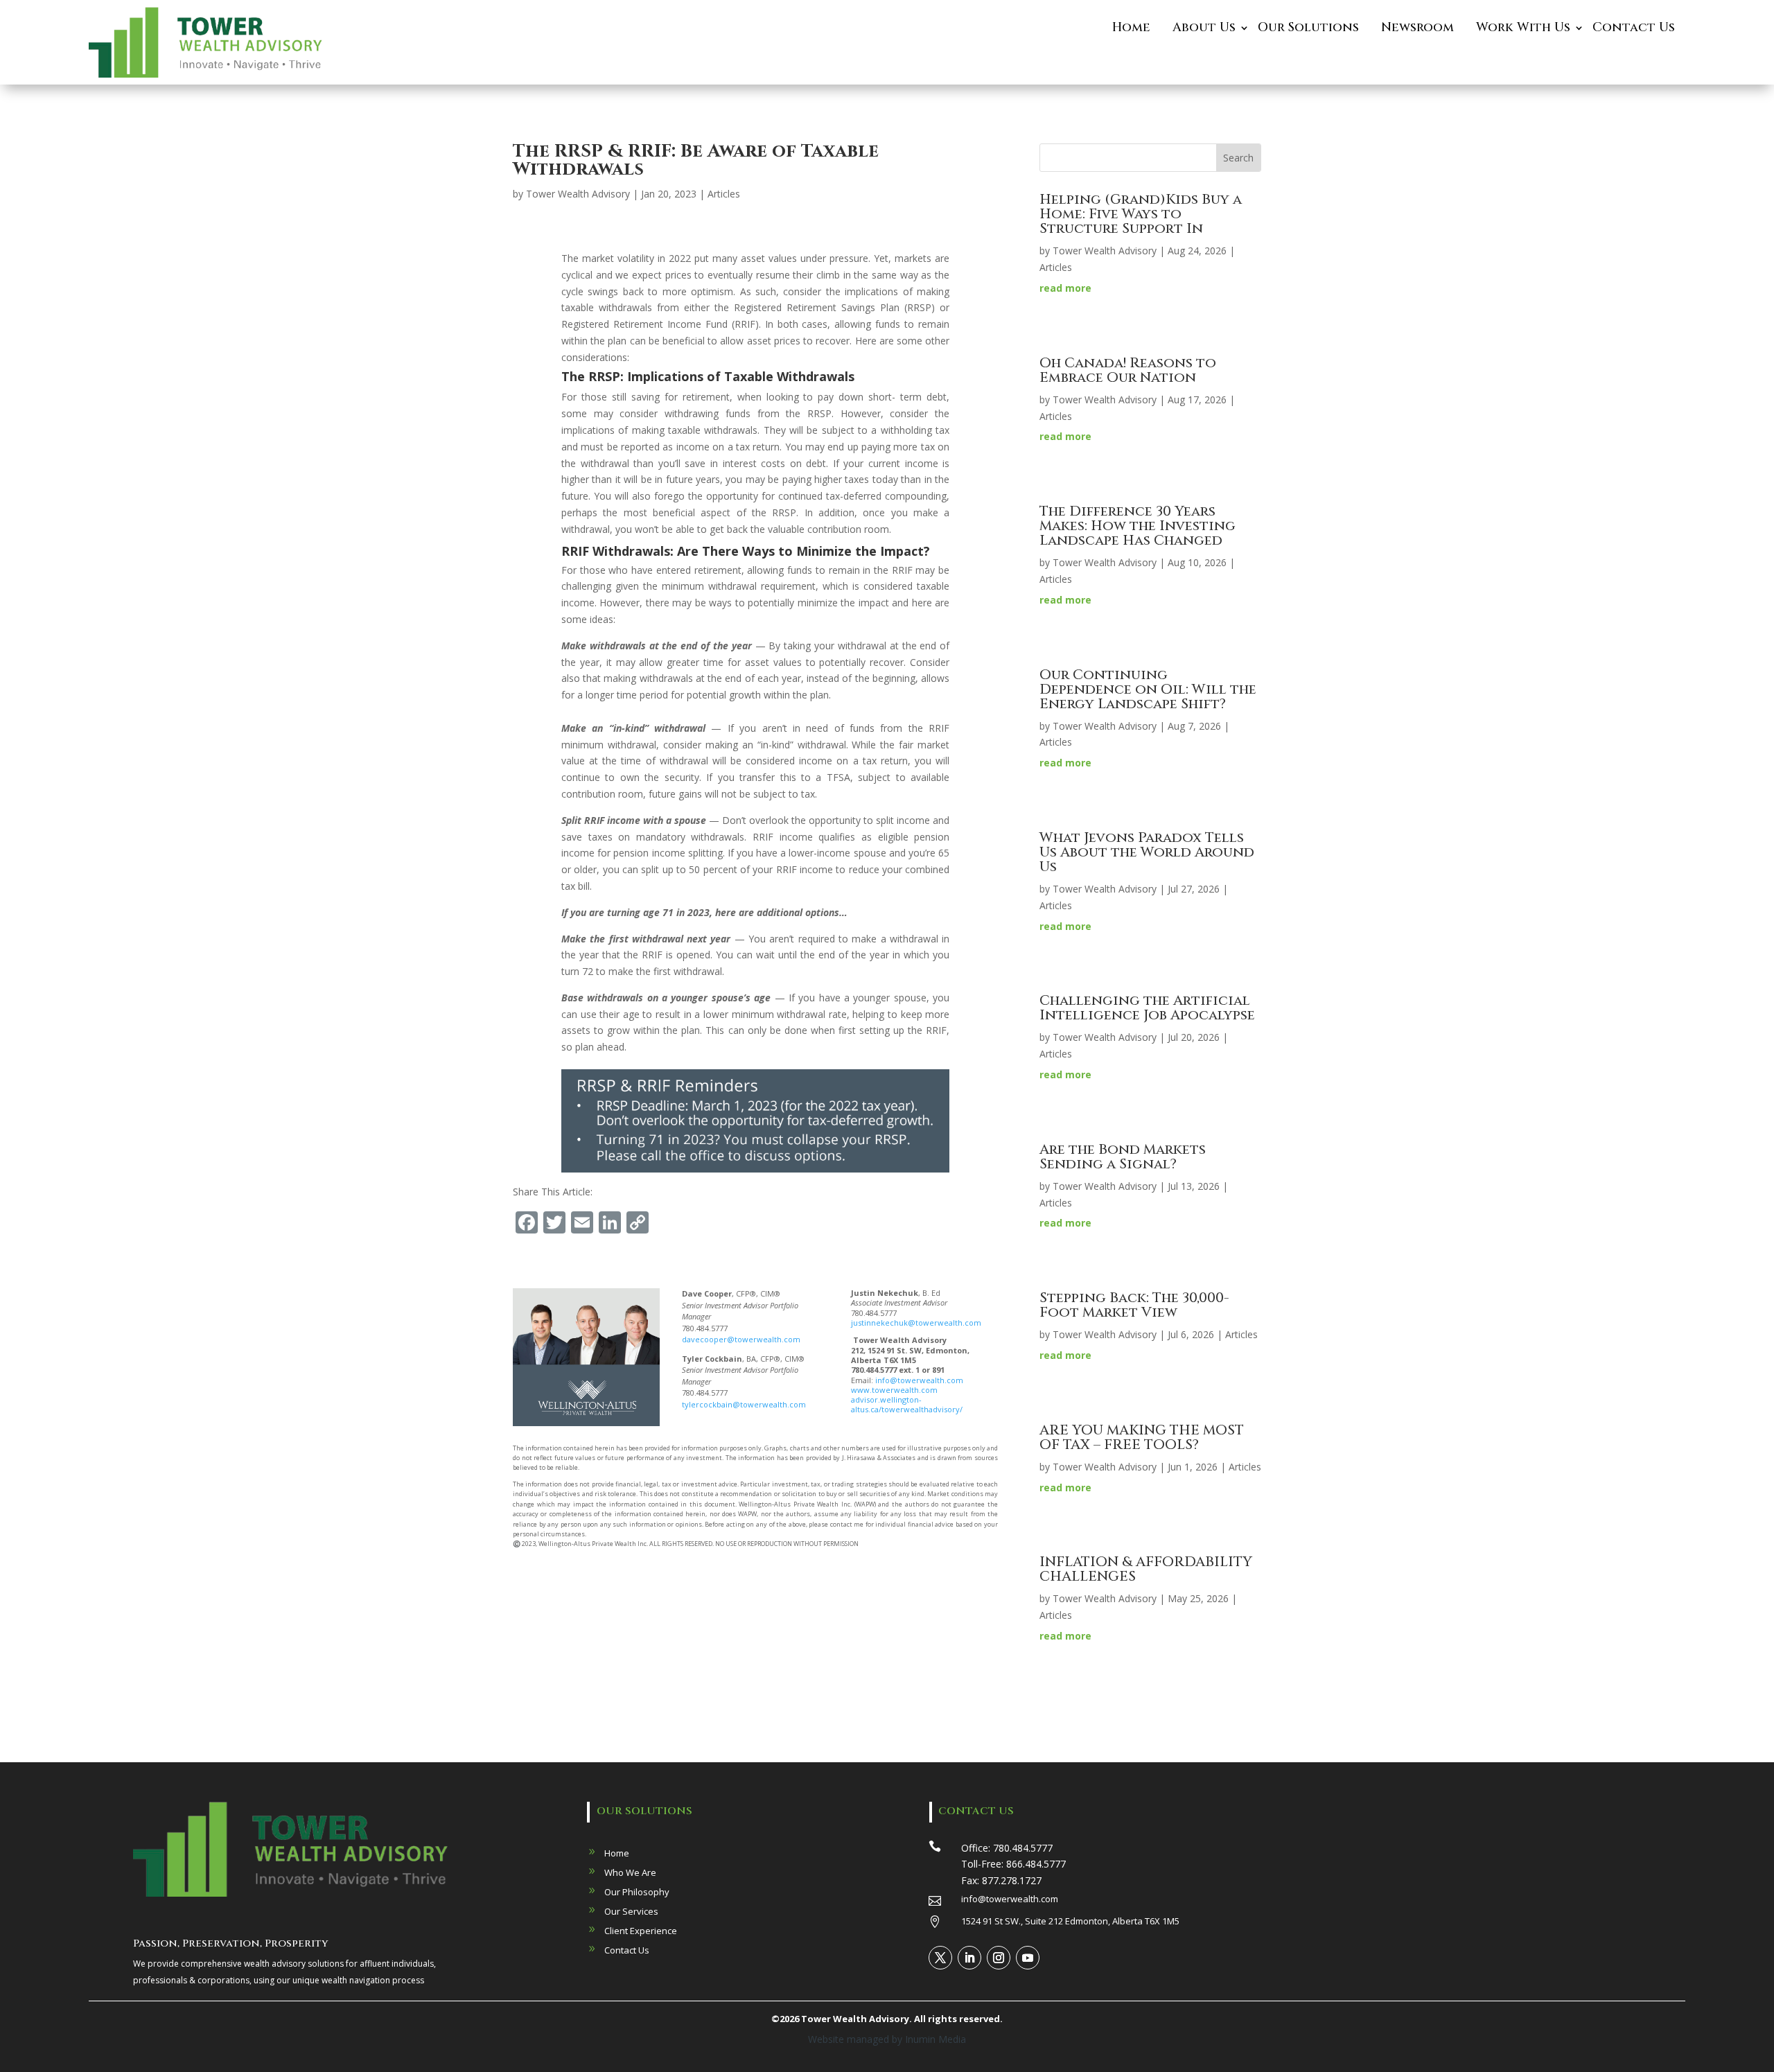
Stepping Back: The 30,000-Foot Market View (1134, 1305)
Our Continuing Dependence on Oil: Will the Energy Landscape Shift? (1148, 689)
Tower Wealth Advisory (578, 194)
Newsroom (1417, 27)
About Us (1204, 27)
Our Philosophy (637, 1892)
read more (1065, 288)
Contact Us (1634, 27)
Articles (724, 194)
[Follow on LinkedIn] (969, 1958)
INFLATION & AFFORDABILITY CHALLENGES (1146, 1569)
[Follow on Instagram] (999, 1958)
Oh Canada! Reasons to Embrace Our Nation (1128, 370)
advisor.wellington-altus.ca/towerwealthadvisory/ (907, 1404)
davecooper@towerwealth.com (741, 1339)
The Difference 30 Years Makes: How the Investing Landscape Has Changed (1138, 526)
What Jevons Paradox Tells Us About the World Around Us (1147, 852)
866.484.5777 (1036, 1864)
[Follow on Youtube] (1028, 1958)
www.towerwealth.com (894, 1390)
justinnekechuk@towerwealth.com (916, 1323)
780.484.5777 (1023, 1848)
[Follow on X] (940, 1958)
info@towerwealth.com (919, 1380)
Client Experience (641, 1931)
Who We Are (630, 1872)
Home (1131, 27)
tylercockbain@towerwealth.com (744, 1404)
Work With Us (1523, 27)
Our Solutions (1308, 27)
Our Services (631, 1911)
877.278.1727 (1012, 1880)
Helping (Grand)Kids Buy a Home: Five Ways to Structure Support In (1141, 214)
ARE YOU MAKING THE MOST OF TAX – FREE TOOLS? (1142, 1437)
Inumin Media (936, 2039)
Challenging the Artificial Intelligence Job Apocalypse (1147, 1008)
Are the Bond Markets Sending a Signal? (1123, 1157)
